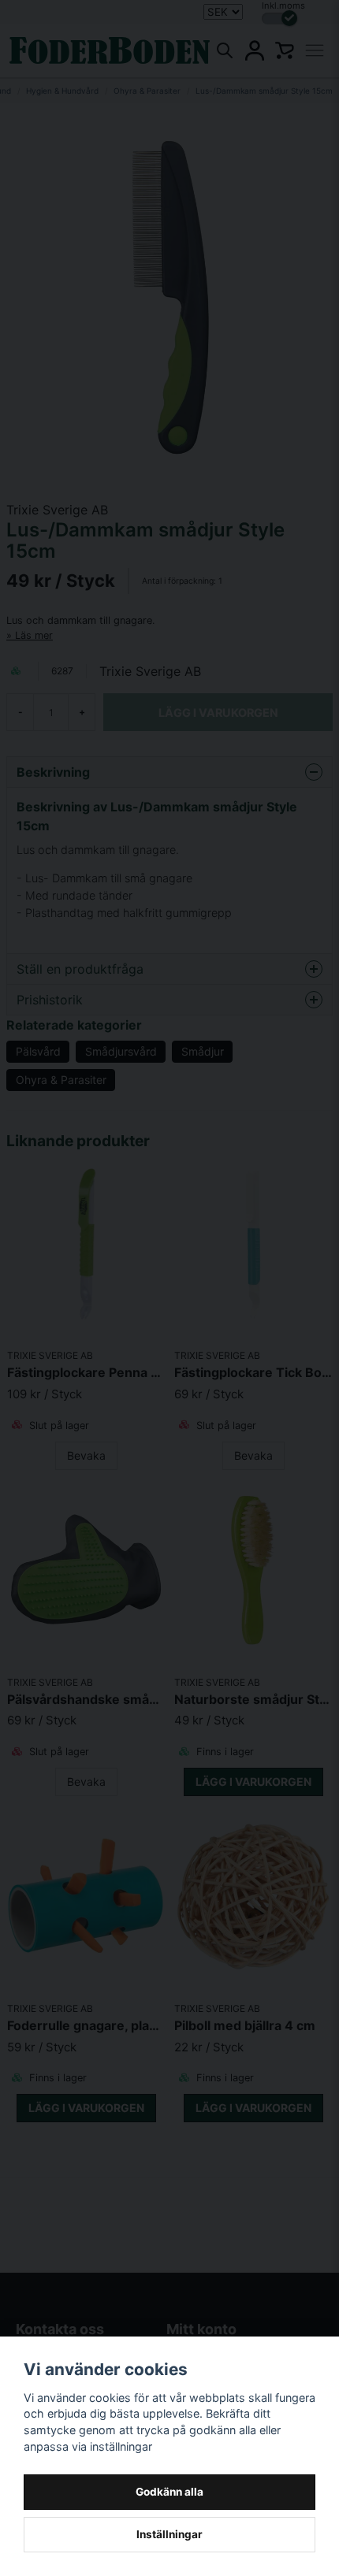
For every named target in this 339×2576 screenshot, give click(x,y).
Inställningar (169, 2534)
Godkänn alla (169, 2492)
